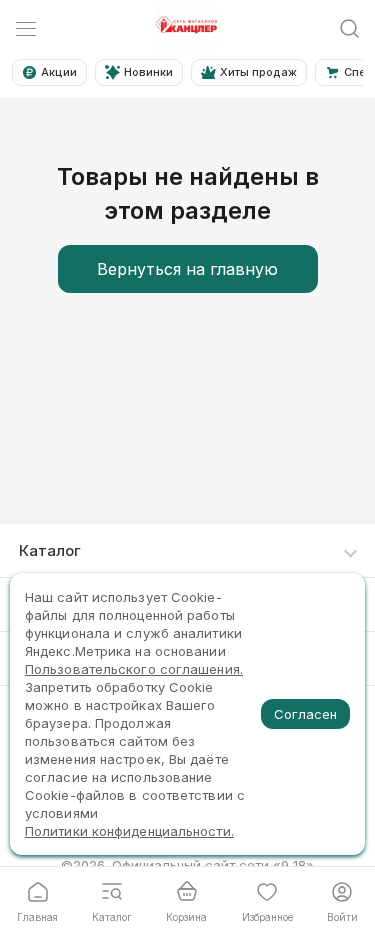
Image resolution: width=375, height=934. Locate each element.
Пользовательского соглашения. (134, 669)
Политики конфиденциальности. (129, 831)
